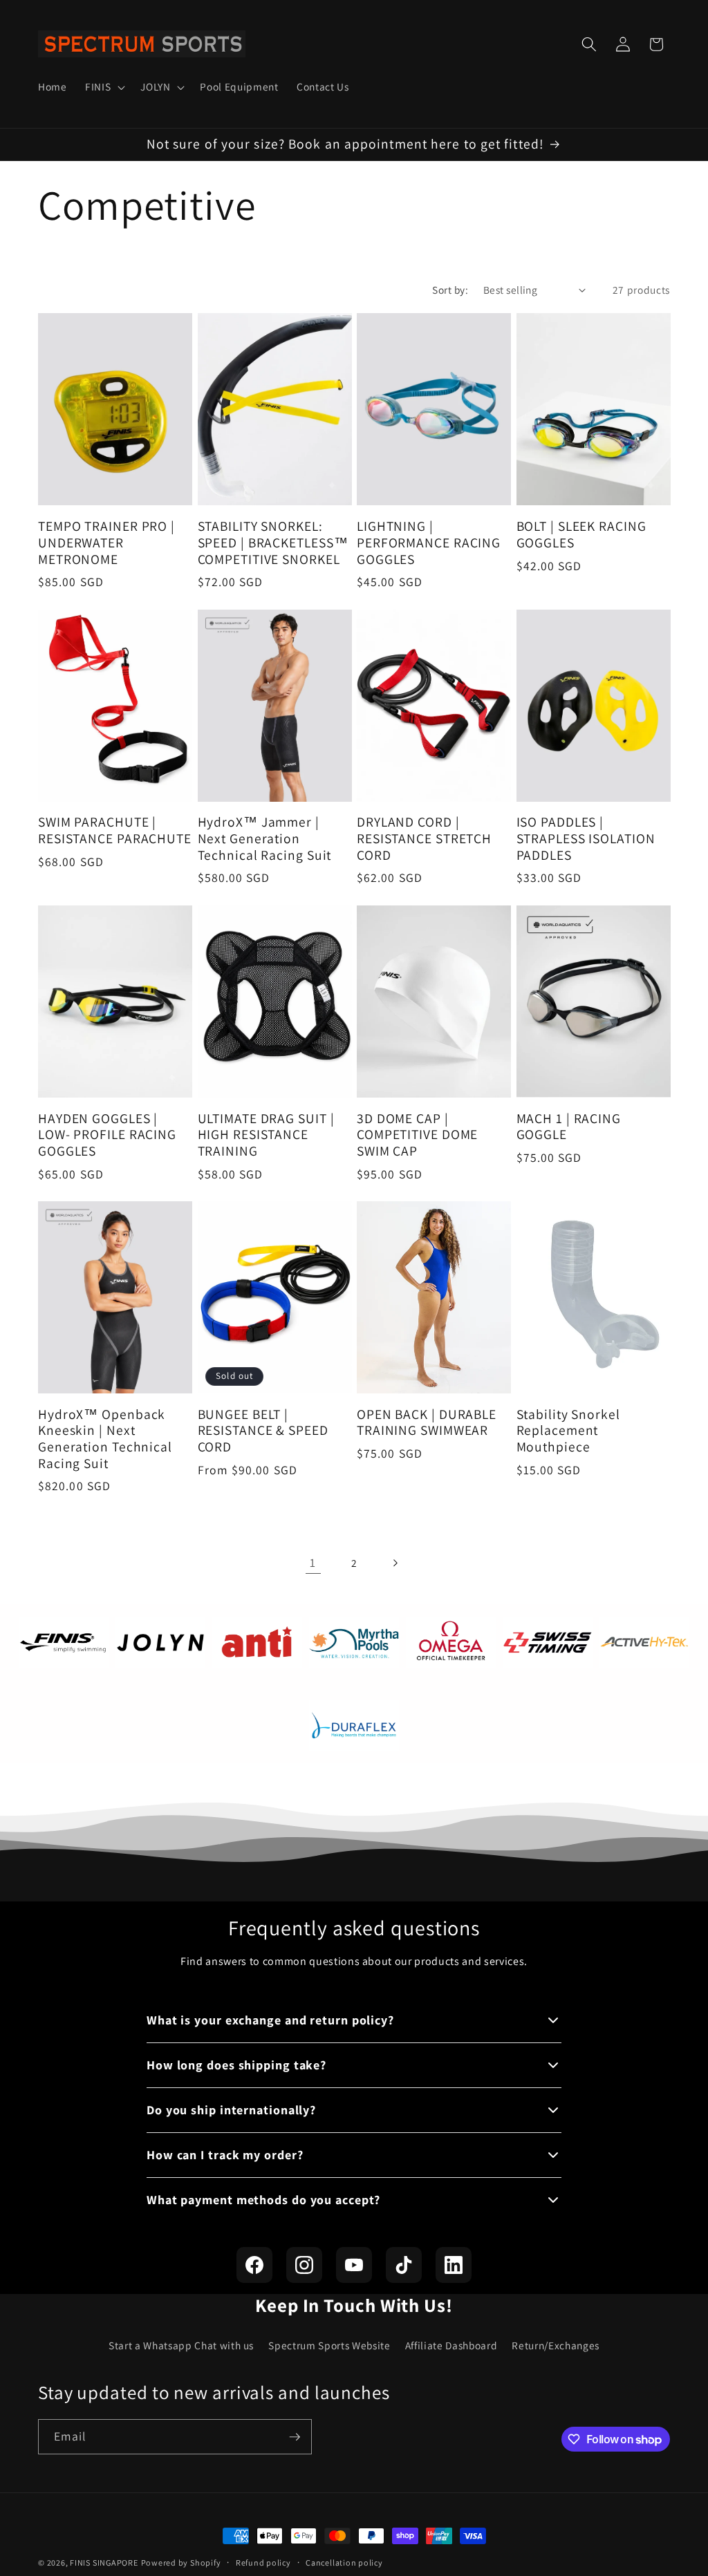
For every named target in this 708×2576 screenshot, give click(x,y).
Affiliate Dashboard (451, 2345)
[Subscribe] (295, 2437)
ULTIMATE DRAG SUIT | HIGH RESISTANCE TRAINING (266, 1135)
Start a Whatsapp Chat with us (181, 2345)
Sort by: (450, 290)
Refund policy (263, 2563)
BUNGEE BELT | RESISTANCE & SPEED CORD (263, 1431)
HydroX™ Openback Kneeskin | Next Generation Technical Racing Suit (105, 1439)
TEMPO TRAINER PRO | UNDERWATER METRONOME (106, 543)
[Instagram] (304, 2265)
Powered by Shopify (181, 2563)
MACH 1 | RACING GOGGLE (569, 1127)
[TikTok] (404, 2265)
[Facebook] (254, 2265)
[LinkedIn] (454, 2265)
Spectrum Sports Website (329, 2345)
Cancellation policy (344, 2563)
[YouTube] (354, 2265)
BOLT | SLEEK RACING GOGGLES (581, 535)
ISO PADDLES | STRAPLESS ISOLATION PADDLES (586, 839)
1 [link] (313, 1562)
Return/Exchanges (556, 2345)
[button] (104, 87)
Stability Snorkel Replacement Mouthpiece (568, 1431)
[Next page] (395, 1563)
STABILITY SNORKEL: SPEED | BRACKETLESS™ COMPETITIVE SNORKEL (273, 543)
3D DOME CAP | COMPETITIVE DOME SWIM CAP (417, 1135)
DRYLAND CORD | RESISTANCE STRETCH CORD (424, 839)
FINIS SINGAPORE (104, 2563)
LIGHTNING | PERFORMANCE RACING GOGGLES (429, 543)
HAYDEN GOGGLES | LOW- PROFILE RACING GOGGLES (107, 1135)
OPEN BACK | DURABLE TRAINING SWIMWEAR (427, 1423)
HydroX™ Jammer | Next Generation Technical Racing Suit (265, 839)
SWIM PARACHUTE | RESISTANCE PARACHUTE (115, 831)
